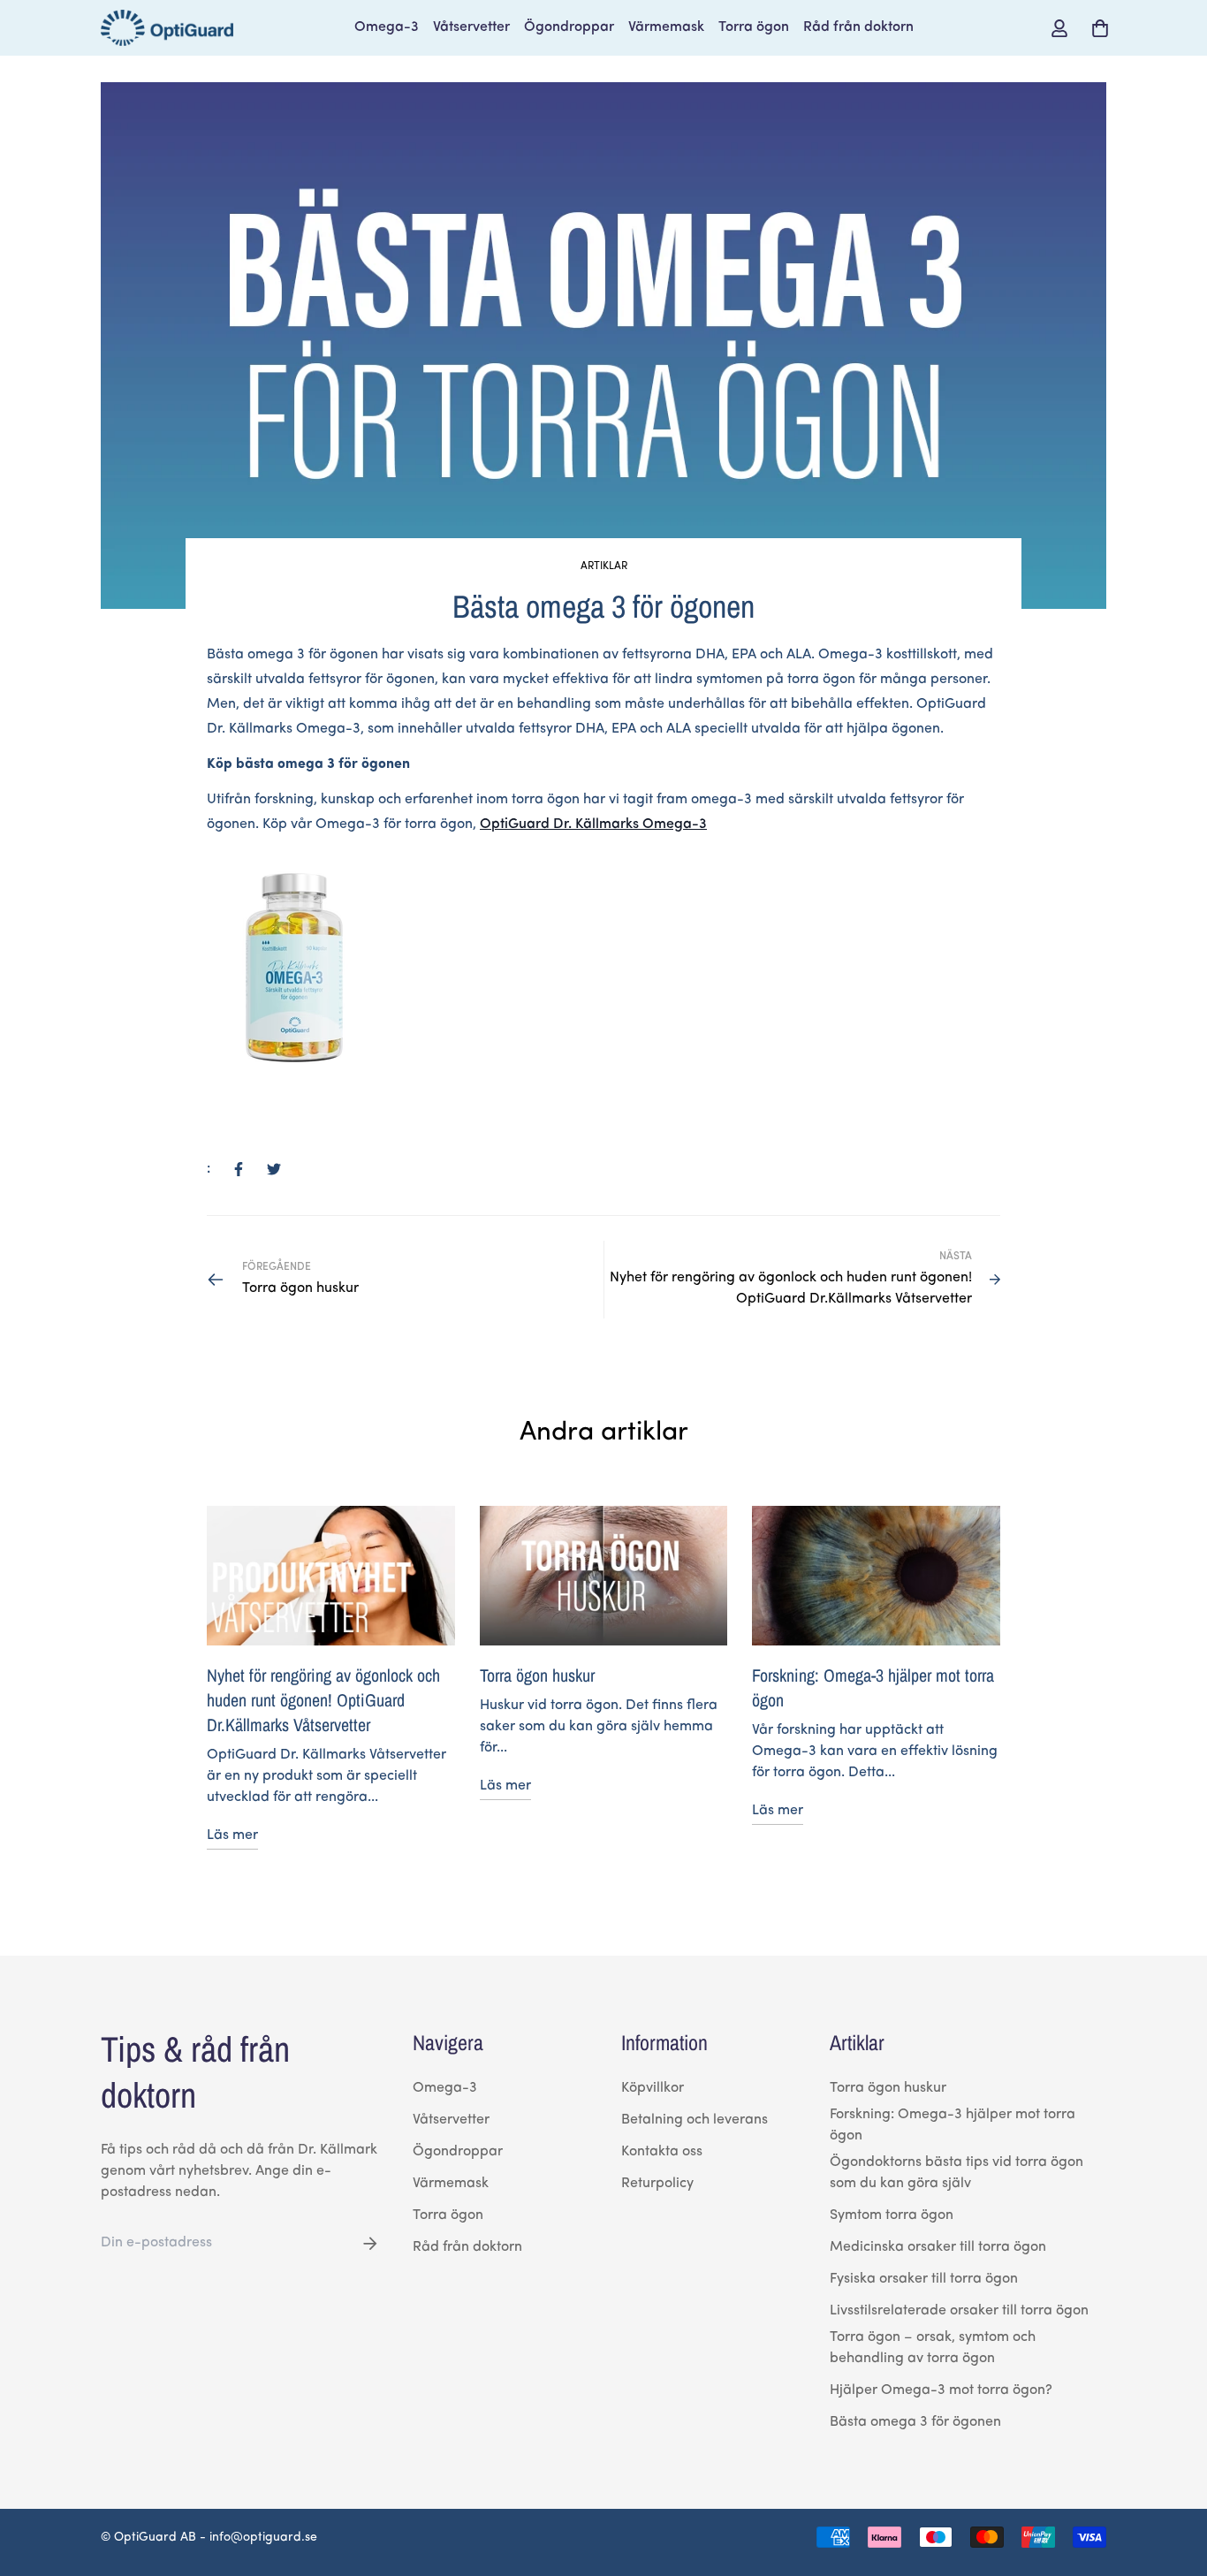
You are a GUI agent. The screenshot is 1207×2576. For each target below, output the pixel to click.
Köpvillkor (653, 2088)
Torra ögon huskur (537, 1675)
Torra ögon (754, 27)
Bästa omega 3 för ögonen (915, 2422)
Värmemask (666, 27)
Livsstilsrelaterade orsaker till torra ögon (959, 2311)
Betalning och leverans (695, 2120)
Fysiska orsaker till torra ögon (924, 2279)
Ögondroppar (569, 27)
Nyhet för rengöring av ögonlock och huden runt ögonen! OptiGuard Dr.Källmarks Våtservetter (323, 1700)
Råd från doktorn (858, 27)
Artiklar (604, 566)
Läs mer (232, 1835)
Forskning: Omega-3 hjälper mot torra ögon (953, 2125)
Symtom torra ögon (892, 2215)
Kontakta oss (662, 2152)
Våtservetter (471, 27)
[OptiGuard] (167, 28)
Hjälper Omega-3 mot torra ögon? (941, 2390)
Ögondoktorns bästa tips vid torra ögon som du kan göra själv (956, 2173)
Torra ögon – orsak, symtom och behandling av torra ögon (933, 2348)
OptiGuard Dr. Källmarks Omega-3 (593, 824)
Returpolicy (657, 2184)
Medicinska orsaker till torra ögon (938, 2247)
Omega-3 (387, 27)
